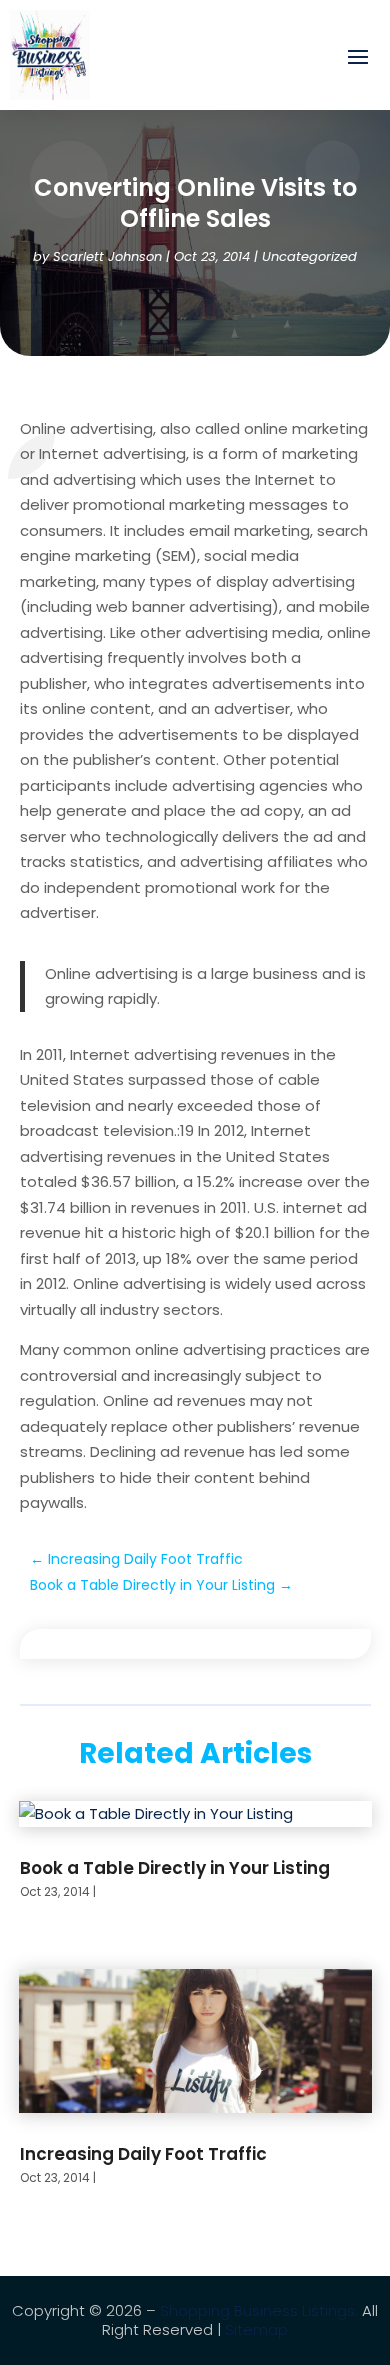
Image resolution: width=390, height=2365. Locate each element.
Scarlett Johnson (107, 256)
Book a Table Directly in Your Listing (175, 1868)
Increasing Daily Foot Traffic (143, 2154)
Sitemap (256, 2329)
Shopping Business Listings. (259, 2310)
